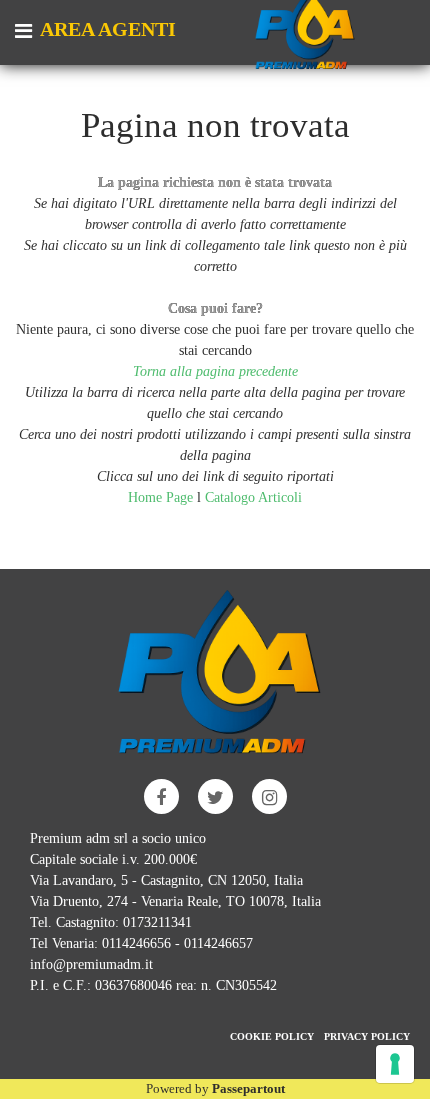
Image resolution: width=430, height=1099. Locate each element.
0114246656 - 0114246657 (177, 943)
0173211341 (157, 922)
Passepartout (248, 1088)
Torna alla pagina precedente (215, 371)
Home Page (162, 497)
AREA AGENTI (108, 29)
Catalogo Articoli (253, 497)
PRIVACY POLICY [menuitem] (367, 1036)
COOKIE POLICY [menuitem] (272, 1036)
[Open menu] (23, 33)
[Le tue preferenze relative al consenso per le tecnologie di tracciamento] (395, 1064)
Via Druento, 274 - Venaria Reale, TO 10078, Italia (175, 901)
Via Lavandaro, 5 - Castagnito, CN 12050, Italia (166, 880)
